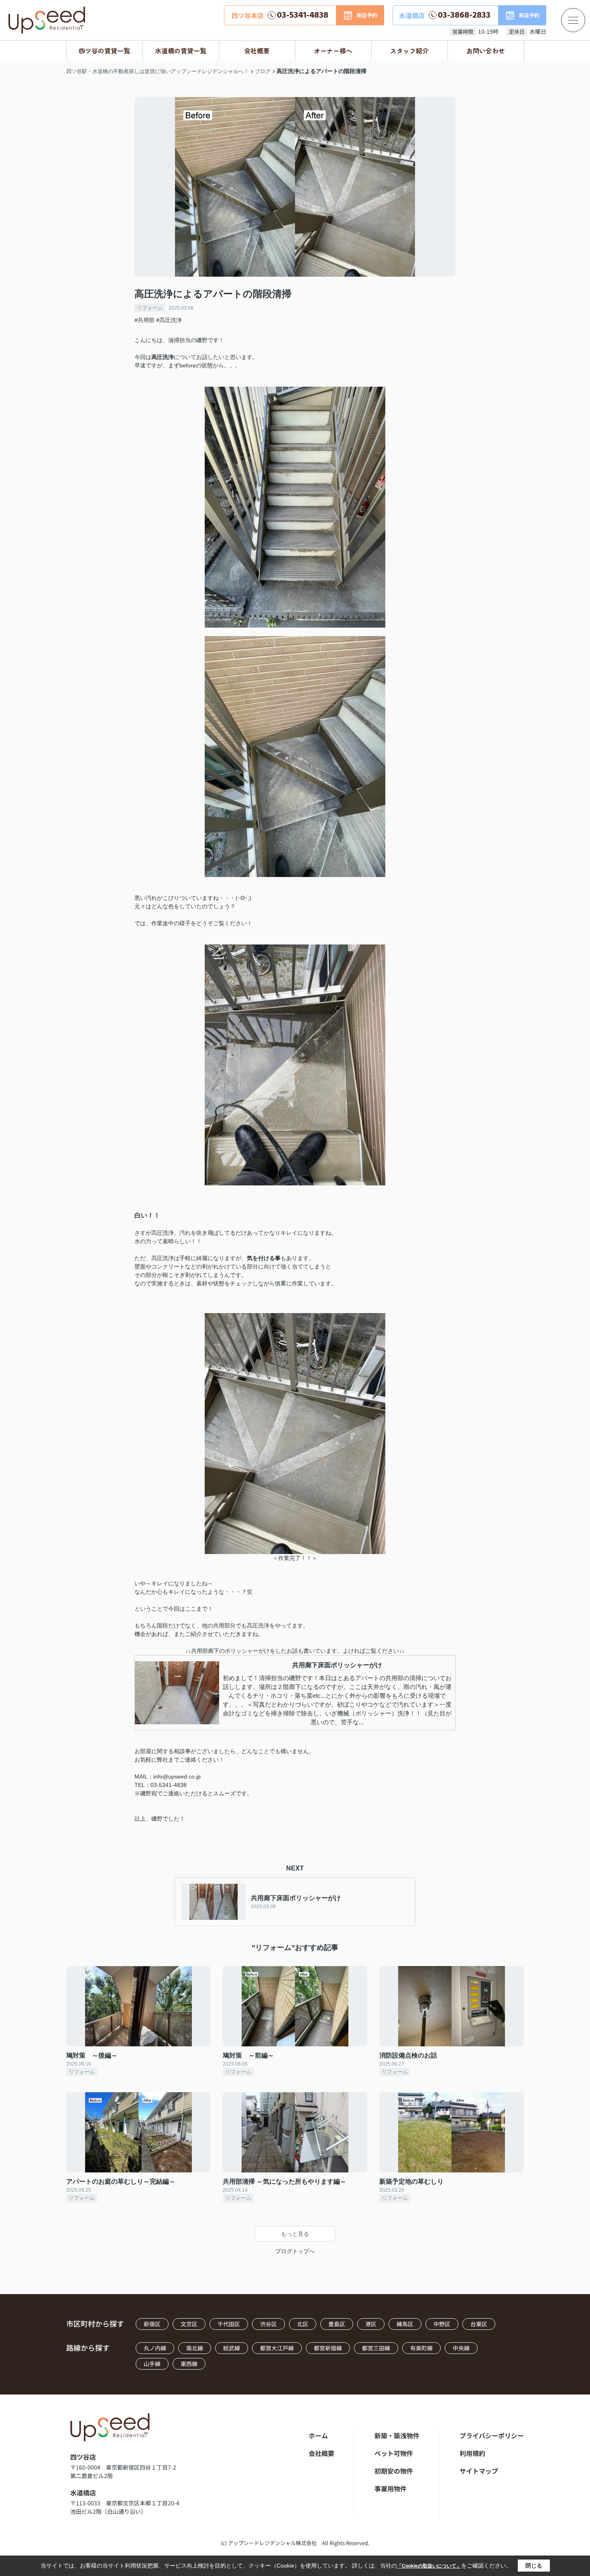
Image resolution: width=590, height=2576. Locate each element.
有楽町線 (421, 2348)
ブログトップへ (295, 2251)
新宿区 (152, 2324)
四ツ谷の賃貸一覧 (104, 51)
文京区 (189, 2324)
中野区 (442, 2324)
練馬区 (405, 2324)
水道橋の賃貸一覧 (181, 51)
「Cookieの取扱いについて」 (429, 2566)
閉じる (534, 2566)
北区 (303, 2324)
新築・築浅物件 (397, 2435)
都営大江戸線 (277, 2348)
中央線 (461, 2348)
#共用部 (144, 320)
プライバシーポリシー (492, 2435)
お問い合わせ (486, 51)
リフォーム (150, 308)
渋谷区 (269, 2324)
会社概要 (257, 51)
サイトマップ (479, 2471)
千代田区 (229, 2324)
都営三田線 (376, 2348)
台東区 (479, 2324)
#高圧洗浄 (169, 320)
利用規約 (472, 2453)
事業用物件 (391, 2488)
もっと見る (295, 2234)
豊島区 (337, 2324)
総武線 (232, 2348)
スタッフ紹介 (409, 51)
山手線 (152, 2364)
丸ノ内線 (155, 2348)
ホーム (318, 2435)
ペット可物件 (394, 2453)
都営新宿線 (328, 2348)
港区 (371, 2324)
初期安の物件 (394, 2471)
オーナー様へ (333, 51)
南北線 (195, 2348)
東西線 (189, 2364)
